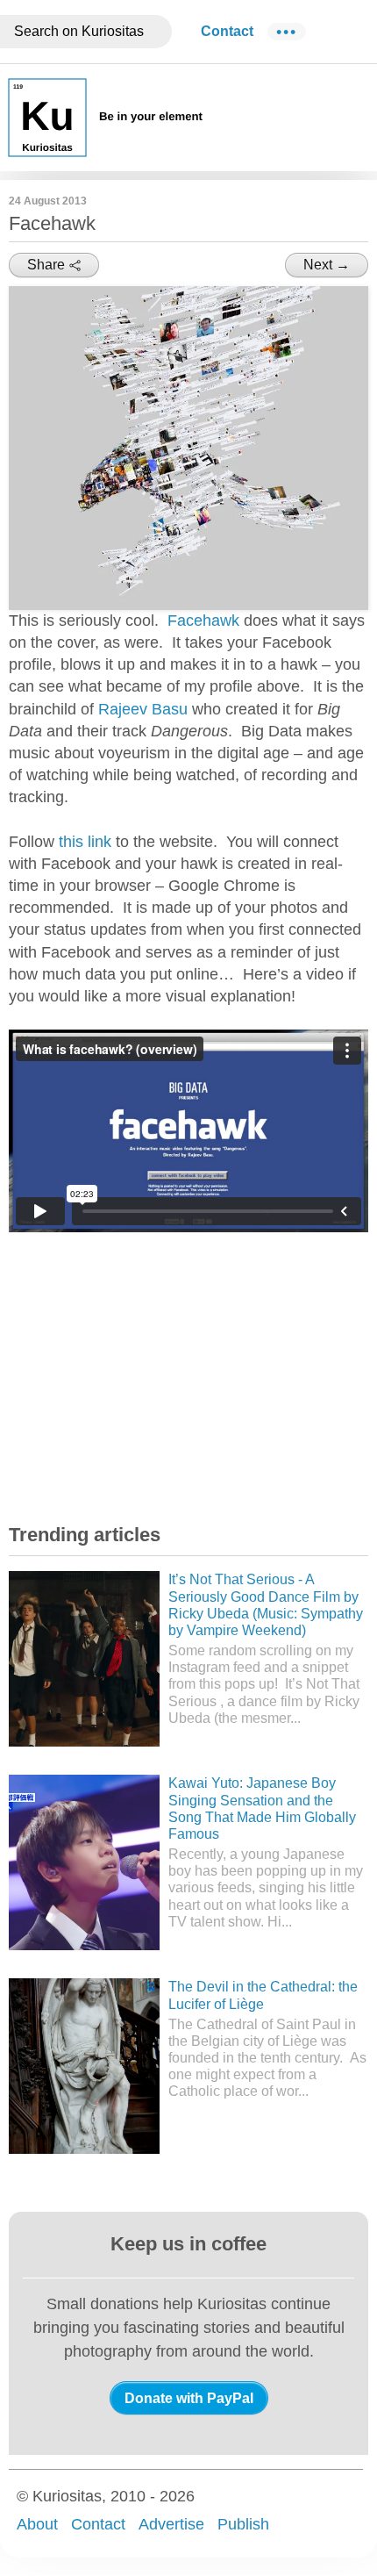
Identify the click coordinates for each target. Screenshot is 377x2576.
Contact (227, 31)
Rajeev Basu (143, 709)
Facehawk (203, 621)
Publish (243, 2524)
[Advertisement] (140, 1376)
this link (85, 842)
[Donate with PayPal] (189, 2398)
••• (287, 32)
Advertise (171, 2524)
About (37, 2524)
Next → (327, 265)
